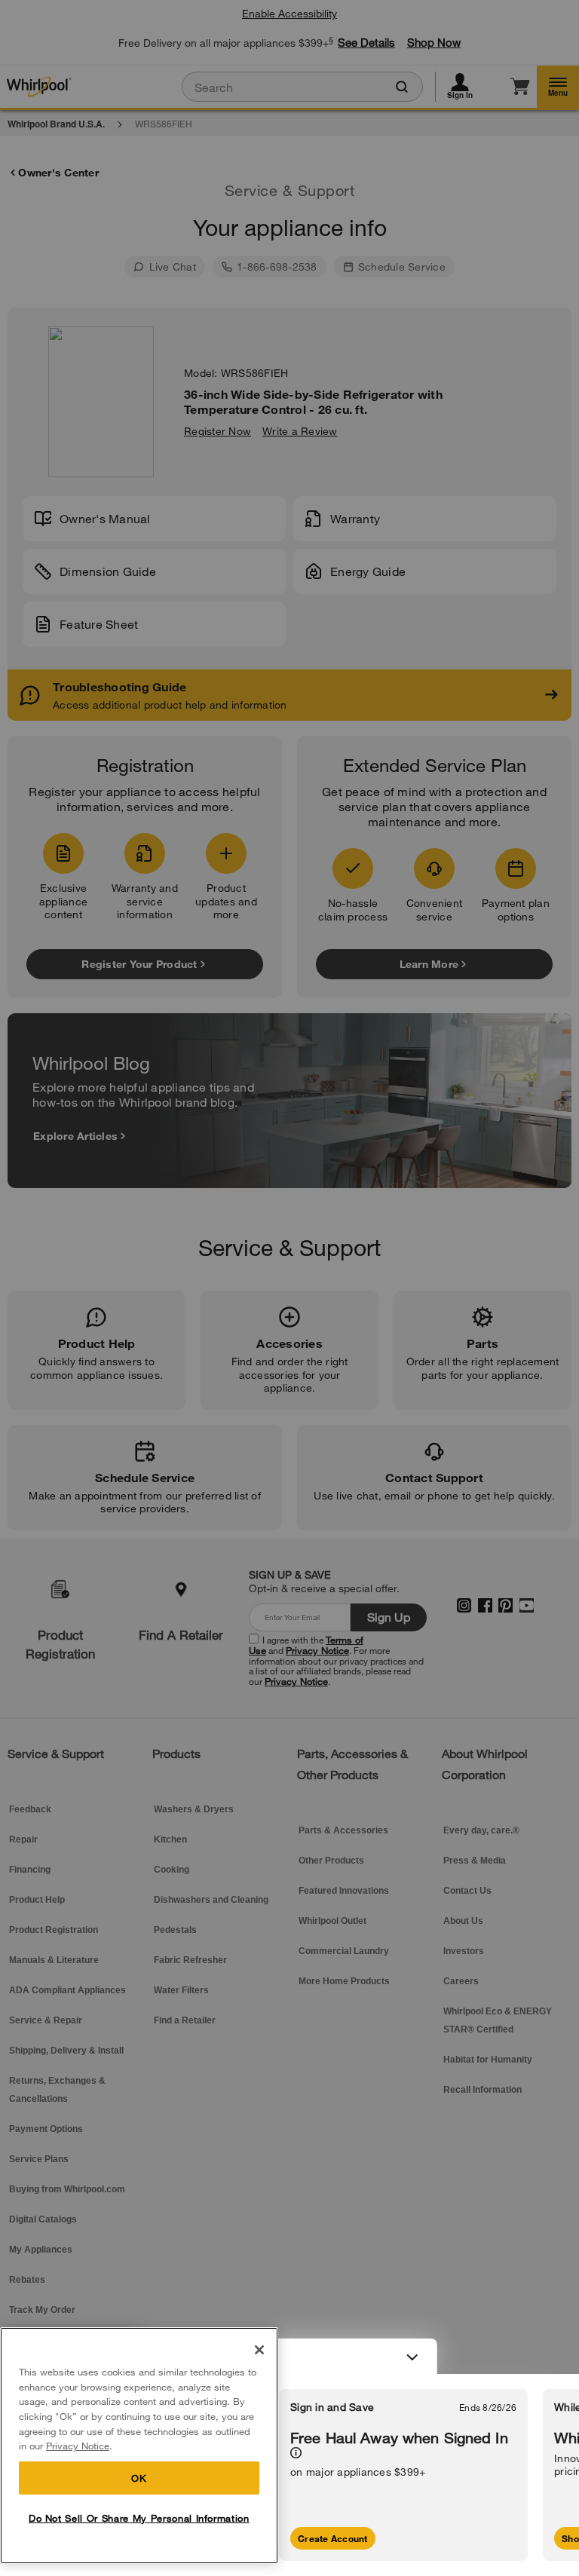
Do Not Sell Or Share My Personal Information (139, 2518)
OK (139, 2478)
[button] (290, 2357)
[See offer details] (296, 2453)
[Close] (259, 2350)
